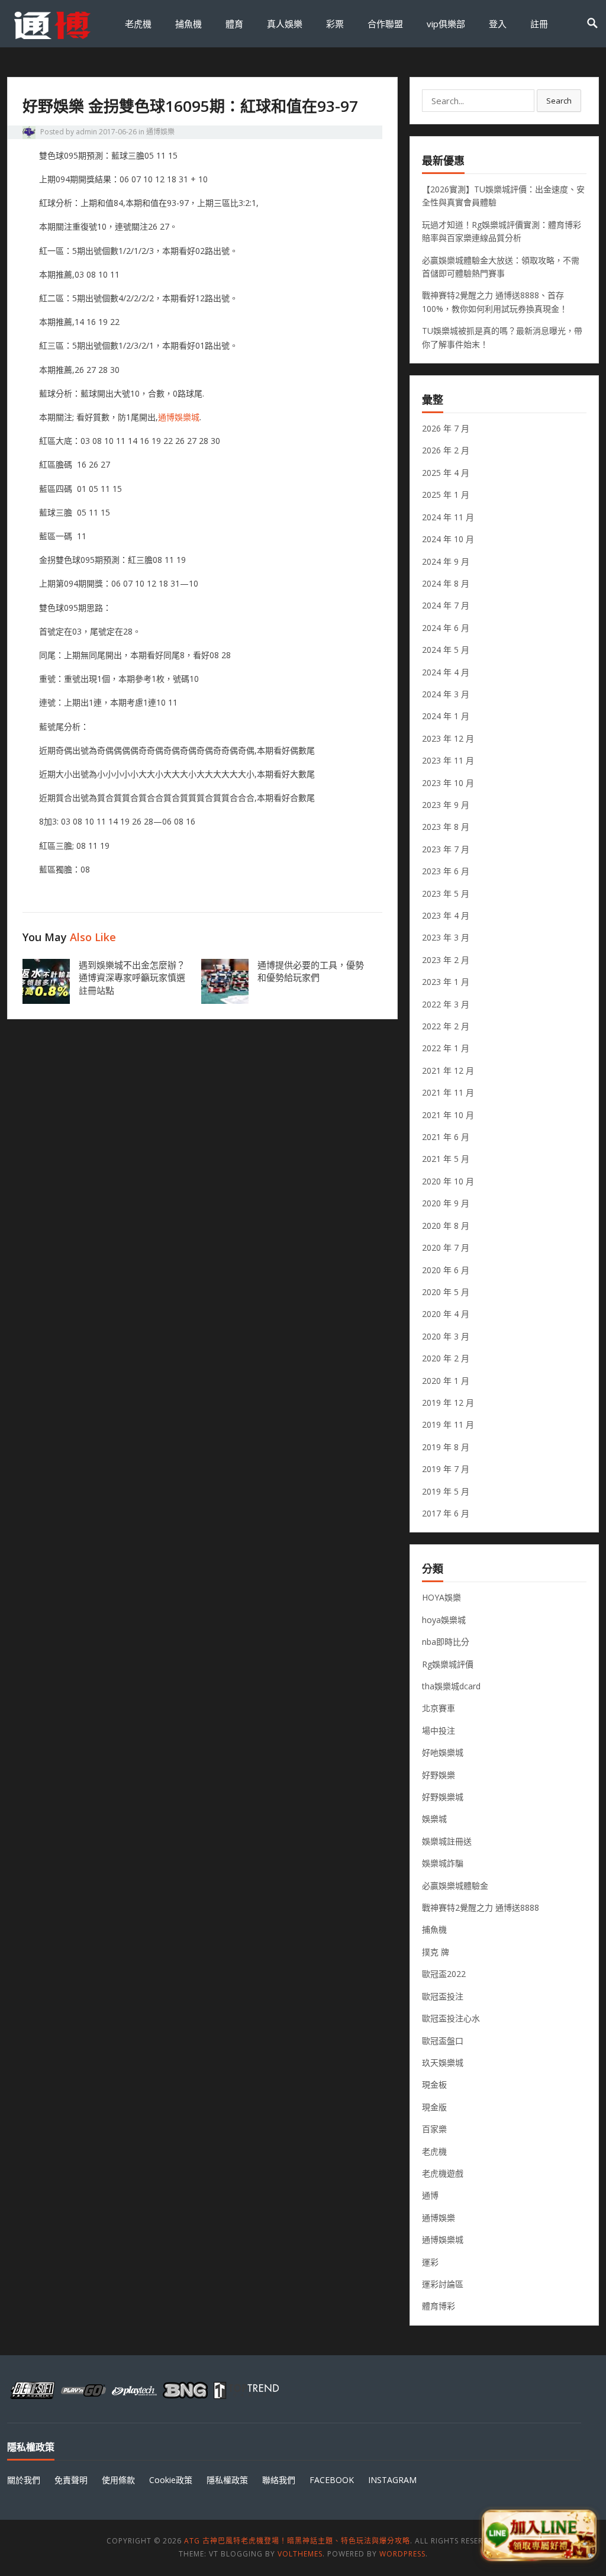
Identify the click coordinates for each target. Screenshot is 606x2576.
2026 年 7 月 (446, 428)
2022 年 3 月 (446, 1004)
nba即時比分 (446, 1642)
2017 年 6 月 (446, 1513)
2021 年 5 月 (446, 1159)
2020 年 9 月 (446, 1203)
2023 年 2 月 (446, 960)
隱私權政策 (227, 2480)
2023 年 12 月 (448, 738)
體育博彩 (439, 2306)
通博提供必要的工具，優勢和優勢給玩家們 (311, 971)
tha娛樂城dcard (451, 1686)
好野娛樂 (439, 1775)
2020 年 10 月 (448, 1181)
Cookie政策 (171, 2480)
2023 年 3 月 (446, 937)
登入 (498, 24)
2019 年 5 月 (446, 1491)
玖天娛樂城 (443, 2063)
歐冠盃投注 (443, 1996)
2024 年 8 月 (446, 583)
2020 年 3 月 (446, 1336)
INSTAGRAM (392, 2480)
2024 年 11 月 (448, 517)
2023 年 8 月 (446, 827)
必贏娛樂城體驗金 (455, 1886)
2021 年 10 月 (448, 1115)
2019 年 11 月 (448, 1424)
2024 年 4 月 (446, 672)
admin (86, 132)
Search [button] (559, 101)
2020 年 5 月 (446, 1292)
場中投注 (439, 1730)
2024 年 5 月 (446, 650)
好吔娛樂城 (443, 1752)
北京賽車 (439, 1708)
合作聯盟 (385, 24)
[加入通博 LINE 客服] (539, 2533)
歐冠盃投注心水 (451, 2018)
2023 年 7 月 (446, 849)
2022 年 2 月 (446, 1026)
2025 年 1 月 (446, 495)
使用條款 (118, 2480)
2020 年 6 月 (446, 1270)
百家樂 (434, 2129)
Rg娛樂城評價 (448, 1664)
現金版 (434, 2107)
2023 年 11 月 (448, 760)
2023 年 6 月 (446, 871)
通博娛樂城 (179, 417)
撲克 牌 (436, 1952)
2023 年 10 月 (448, 783)
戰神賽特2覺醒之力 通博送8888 (481, 1907)
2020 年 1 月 (446, 1381)
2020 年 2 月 (446, 1358)
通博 (430, 2195)
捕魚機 (188, 24)
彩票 (335, 24)
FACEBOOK (332, 2480)
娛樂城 (434, 1819)
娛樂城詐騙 (443, 1863)
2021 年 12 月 (448, 1070)
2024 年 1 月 (446, 716)
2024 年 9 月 (446, 561)
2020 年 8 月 (446, 1226)
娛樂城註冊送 (447, 1841)
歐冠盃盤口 (443, 2041)
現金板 (434, 2084)
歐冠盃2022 (444, 1974)
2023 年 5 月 (446, 893)
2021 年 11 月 (448, 1092)
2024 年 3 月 (446, 694)
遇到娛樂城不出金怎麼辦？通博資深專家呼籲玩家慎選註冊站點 (132, 978)
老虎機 (138, 24)
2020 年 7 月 (446, 1247)
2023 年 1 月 (446, 982)
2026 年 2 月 (446, 450)
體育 (234, 24)
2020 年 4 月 (446, 1314)
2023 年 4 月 (446, 915)
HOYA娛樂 (441, 1597)
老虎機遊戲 (443, 2173)
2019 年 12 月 (448, 1403)
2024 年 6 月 (446, 628)
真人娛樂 (285, 24)
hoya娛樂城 (444, 1620)
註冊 (539, 24)
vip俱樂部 (446, 24)
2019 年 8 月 (446, 1447)
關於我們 (24, 2480)
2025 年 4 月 (446, 473)
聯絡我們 (279, 2480)
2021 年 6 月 (446, 1137)
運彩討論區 (443, 2284)
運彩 (430, 2262)
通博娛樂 (160, 132)
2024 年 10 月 (448, 539)
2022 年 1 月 (446, 1048)
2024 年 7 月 (446, 605)
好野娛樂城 (443, 1797)
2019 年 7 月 (446, 1469)
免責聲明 (71, 2480)
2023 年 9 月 (446, 805)
